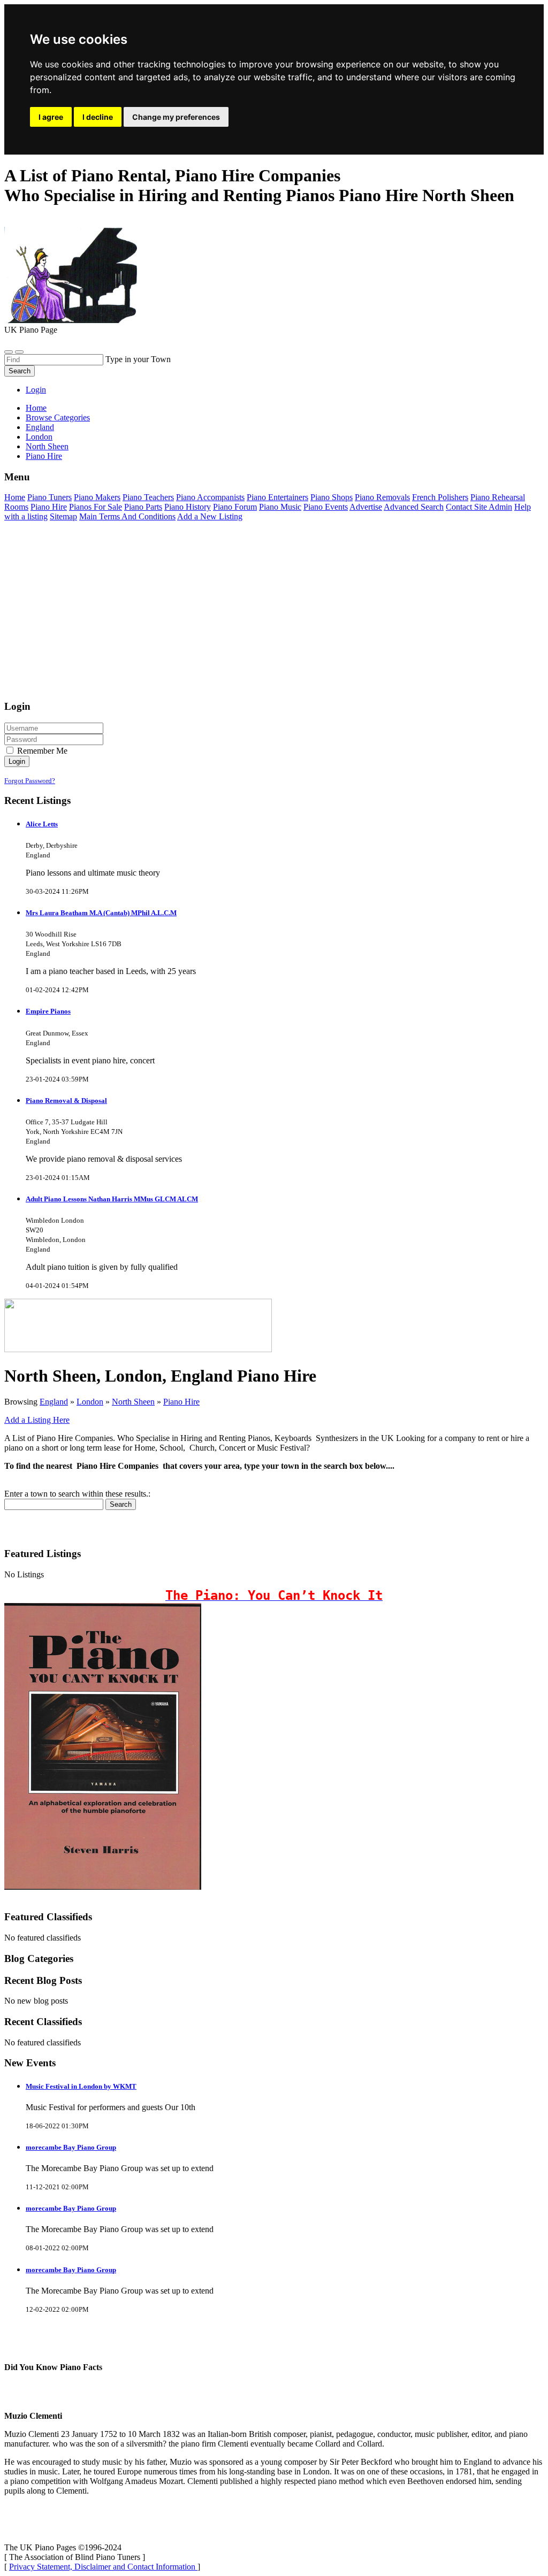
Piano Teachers (148, 497)
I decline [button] (98, 117)
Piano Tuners (50, 497)
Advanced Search (414, 507)
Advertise (366, 507)
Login (36, 390)
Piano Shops (332, 497)
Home (36, 408)
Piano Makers (97, 497)
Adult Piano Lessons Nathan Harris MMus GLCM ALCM (112, 1199)
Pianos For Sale (96, 507)
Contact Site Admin (479, 507)
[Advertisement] (274, 616)
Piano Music (280, 507)
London (90, 1402)
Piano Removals (382, 497)
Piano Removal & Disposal (66, 1101)
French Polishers (440, 497)
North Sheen (133, 1402)
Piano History (188, 507)
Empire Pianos (48, 1011)
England (54, 1402)
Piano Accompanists (210, 497)
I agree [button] (51, 117)
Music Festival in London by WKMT (81, 2086)
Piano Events (326, 507)
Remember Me (41, 751)
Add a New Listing (210, 516)
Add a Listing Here (37, 1420)
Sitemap (63, 516)
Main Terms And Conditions (127, 516)
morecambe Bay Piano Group (71, 2147)
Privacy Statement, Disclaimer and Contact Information (103, 2567)
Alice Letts (42, 824)
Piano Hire (49, 507)
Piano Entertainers (277, 497)
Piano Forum (235, 507)
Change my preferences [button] (176, 117)
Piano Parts (143, 507)
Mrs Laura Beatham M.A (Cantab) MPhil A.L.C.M (101, 913)
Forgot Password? (30, 781)
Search (20, 371)
